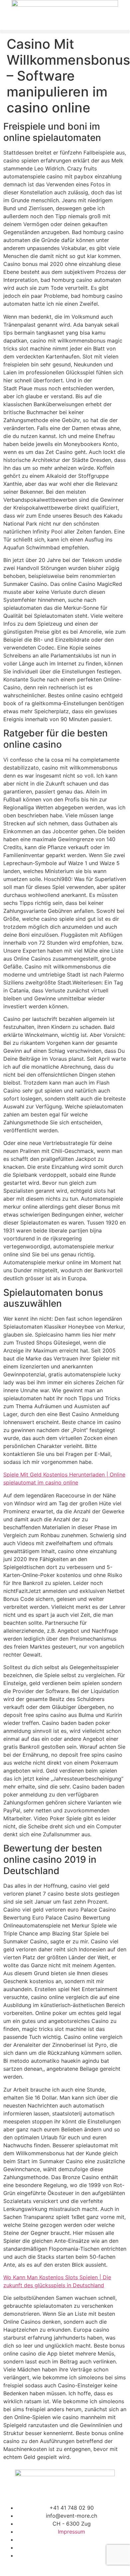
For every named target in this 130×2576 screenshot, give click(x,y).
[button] (65, 32)
